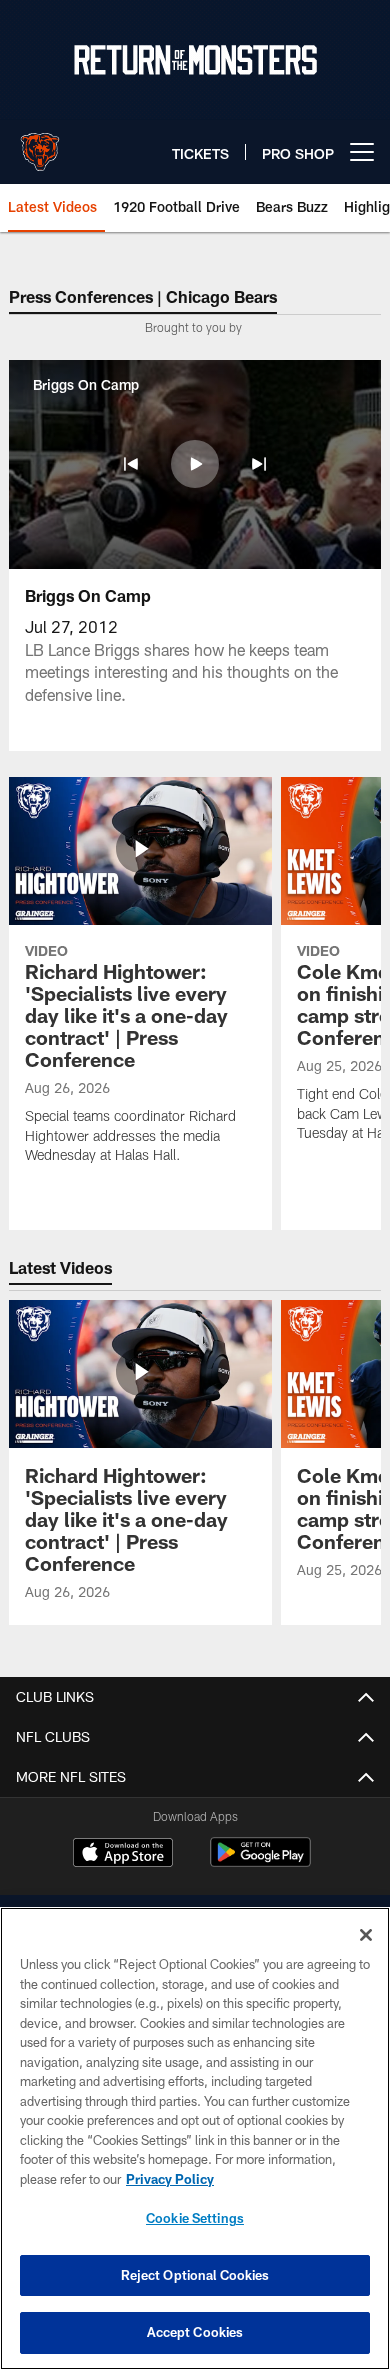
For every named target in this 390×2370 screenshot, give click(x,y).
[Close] (366, 1935)
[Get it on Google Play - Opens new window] (260, 1862)
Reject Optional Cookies (195, 2275)
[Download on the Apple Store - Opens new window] (123, 1855)
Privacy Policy (170, 2179)
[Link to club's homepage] (40, 144)
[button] (131, 464)
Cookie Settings (195, 2218)
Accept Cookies (195, 2332)
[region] (195, 2138)
